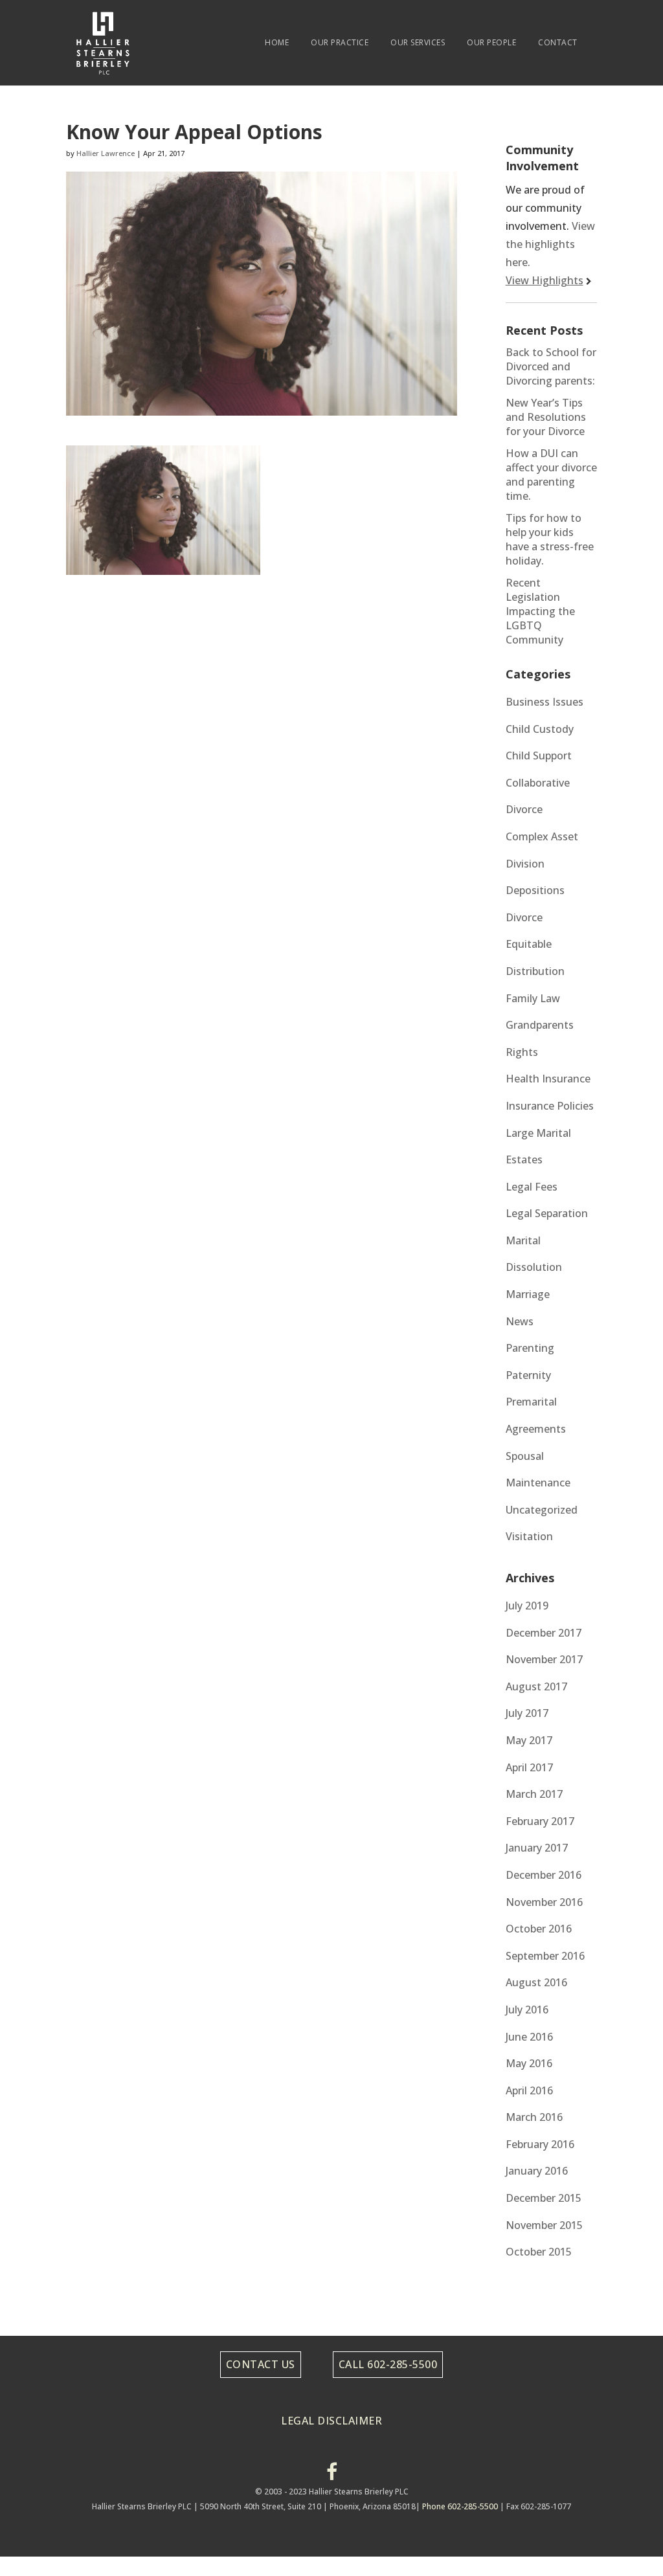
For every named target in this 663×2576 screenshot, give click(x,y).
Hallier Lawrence (106, 153)
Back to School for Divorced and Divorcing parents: (551, 366)
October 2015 (539, 2252)
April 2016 (529, 2090)
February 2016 (540, 2144)
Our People (491, 42)
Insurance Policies (550, 1106)
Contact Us (261, 2364)
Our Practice (340, 42)
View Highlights (545, 280)
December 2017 (544, 1633)
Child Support (539, 756)
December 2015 (544, 2198)
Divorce (524, 917)
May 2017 (529, 1740)
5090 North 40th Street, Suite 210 (262, 2506)
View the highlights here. (550, 244)
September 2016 (545, 1956)
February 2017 (540, 1821)
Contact (558, 42)
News (520, 1321)
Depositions (535, 890)
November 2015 (544, 2225)
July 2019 (527, 1606)
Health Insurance (548, 1079)
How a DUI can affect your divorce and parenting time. (551, 475)
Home (277, 42)
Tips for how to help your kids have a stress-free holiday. (550, 539)
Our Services (418, 42)
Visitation (529, 1536)
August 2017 (536, 1686)
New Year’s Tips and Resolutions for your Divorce (546, 417)
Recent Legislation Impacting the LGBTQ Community (540, 611)
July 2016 (527, 2010)
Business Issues (545, 702)
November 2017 (544, 1659)
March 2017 (534, 1794)
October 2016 (539, 1929)
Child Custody (540, 729)
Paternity (528, 1375)
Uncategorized (542, 1510)
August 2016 (536, 1982)
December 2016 (544, 1875)
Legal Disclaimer (331, 2421)
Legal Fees (532, 1187)
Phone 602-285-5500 (460, 2506)
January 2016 (537, 2171)
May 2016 (529, 2063)
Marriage (528, 1294)
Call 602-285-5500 (388, 2364)
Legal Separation (547, 1213)
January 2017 (537, 1848)
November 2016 (544, 1902)
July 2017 (527, 1713)
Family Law (533, 998)
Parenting (530, 1348)
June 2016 (529, 2037)
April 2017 (529, 1767)
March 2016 (534, 2117)
